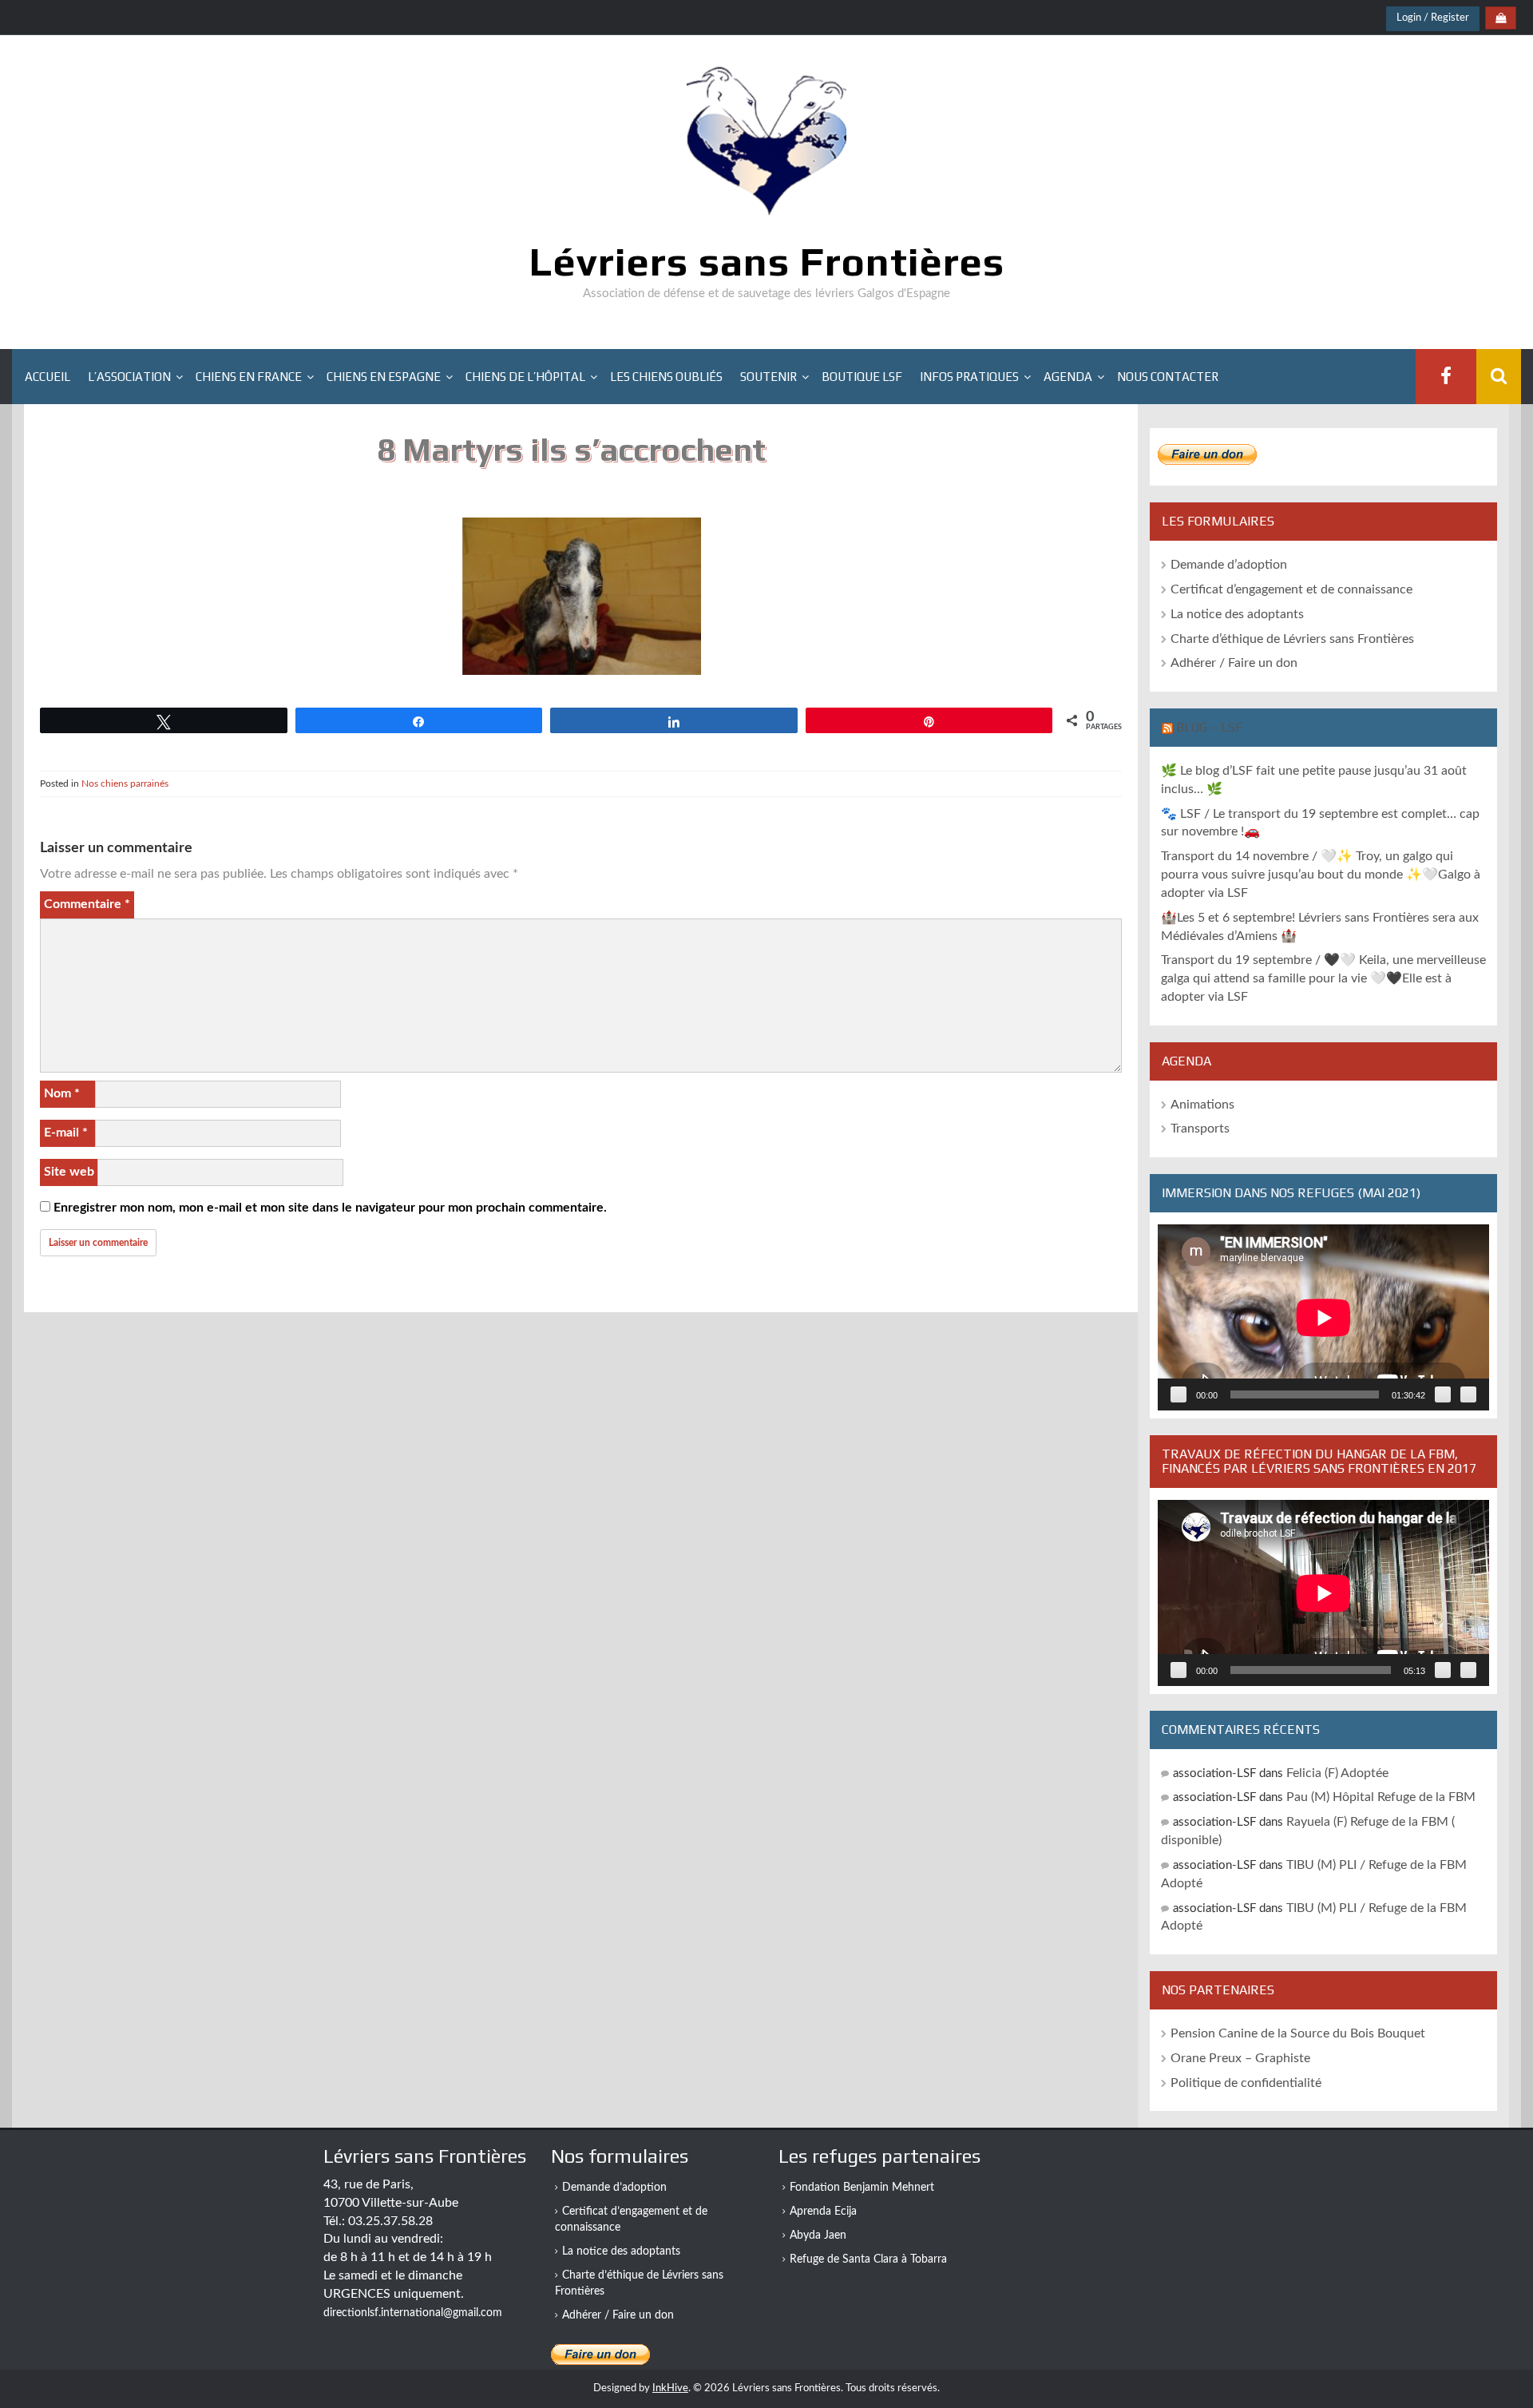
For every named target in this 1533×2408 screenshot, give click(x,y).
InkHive (670, 2388)
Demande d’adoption (1229, 565)
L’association (129, 377)
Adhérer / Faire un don (1234, 663)
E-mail (66, 1133)
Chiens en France (249, 377)
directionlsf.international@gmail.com (413, 2313)
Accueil (48, 377)
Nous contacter (1168, 377)
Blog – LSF (1209, 727)
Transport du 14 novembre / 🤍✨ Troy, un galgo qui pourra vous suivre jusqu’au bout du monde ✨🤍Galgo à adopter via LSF (1321, 875)
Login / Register (1433, 18)
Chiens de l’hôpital (525, 377)
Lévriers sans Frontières (767, 261)
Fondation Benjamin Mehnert (862, 2188)
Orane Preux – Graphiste (1240, 2058)
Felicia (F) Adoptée (1337, 1773)
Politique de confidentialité (1246, 2083)
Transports (1200, 1129)
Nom (62, 1093)
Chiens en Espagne (384, 377)
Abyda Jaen (818, 2235)
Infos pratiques (969, 377)
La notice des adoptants (1237, 614)
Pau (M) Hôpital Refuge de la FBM (1381, 1797)
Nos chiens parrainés (125, 783)
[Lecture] (1178, 1394)
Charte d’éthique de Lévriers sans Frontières (1292, 639)
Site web (69, 1172)
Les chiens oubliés (666, 377)
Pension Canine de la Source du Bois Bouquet (1298, 2033)
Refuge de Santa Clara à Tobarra (868, 2259)
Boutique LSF (862, 377)
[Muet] (1443, 1394)
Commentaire (87, 904)
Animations (1202, 1105)
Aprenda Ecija (823, 2212)
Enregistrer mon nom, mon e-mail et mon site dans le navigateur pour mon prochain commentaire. (330, 1208)
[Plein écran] (1468, 1394)
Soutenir (768, 377)
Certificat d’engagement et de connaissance (1291, 589)
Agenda (1068, 377)
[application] (1323, 1317)
